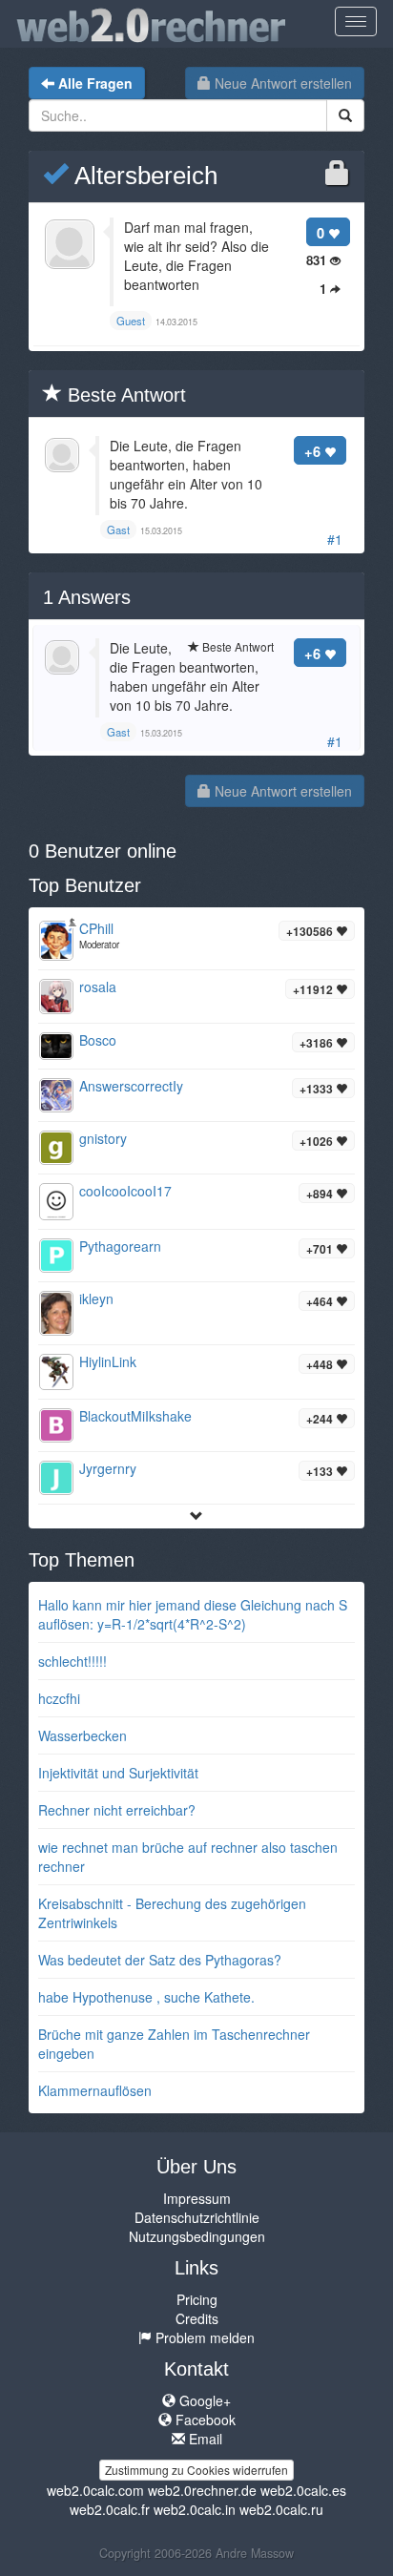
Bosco (98, 1040)
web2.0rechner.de (202, 2490)
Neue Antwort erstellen (281, 83)
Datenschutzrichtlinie (197, 2217)
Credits (197, 2318)
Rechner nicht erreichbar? (117, 1810)
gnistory (103, 1138)
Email (204, 2439)
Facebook (204, 2420)
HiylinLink (108, 1361)
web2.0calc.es (303, 2490)
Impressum (197, 2198)
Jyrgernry (108, 1468)
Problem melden (203, 2337)
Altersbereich (143, 176)
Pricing (197, 2299)
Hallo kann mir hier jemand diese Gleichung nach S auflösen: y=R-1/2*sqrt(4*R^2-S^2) (193, 1614)
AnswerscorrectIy (131, 1086)
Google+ (203, 2400)
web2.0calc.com (95, 2490)
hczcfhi (59, 1698)
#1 (335, 539)
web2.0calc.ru (281, 2509)
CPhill (96, 928)
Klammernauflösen (95, 2090)
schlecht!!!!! (72, 1661)
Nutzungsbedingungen (197, 2236)
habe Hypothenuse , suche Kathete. (146, 1997)
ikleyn (96, 1298)
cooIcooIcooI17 (125, 1191)
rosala (98, 987)
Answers (87, 597)
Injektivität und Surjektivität (118, 1773)
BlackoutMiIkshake (135, 1416)
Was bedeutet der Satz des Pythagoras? (160, 1960)
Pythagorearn (120, 1246)
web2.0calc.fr (110, 2509)
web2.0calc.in (195, 2509)
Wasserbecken (83, 1735)
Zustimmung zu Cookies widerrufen (196, 2470)
